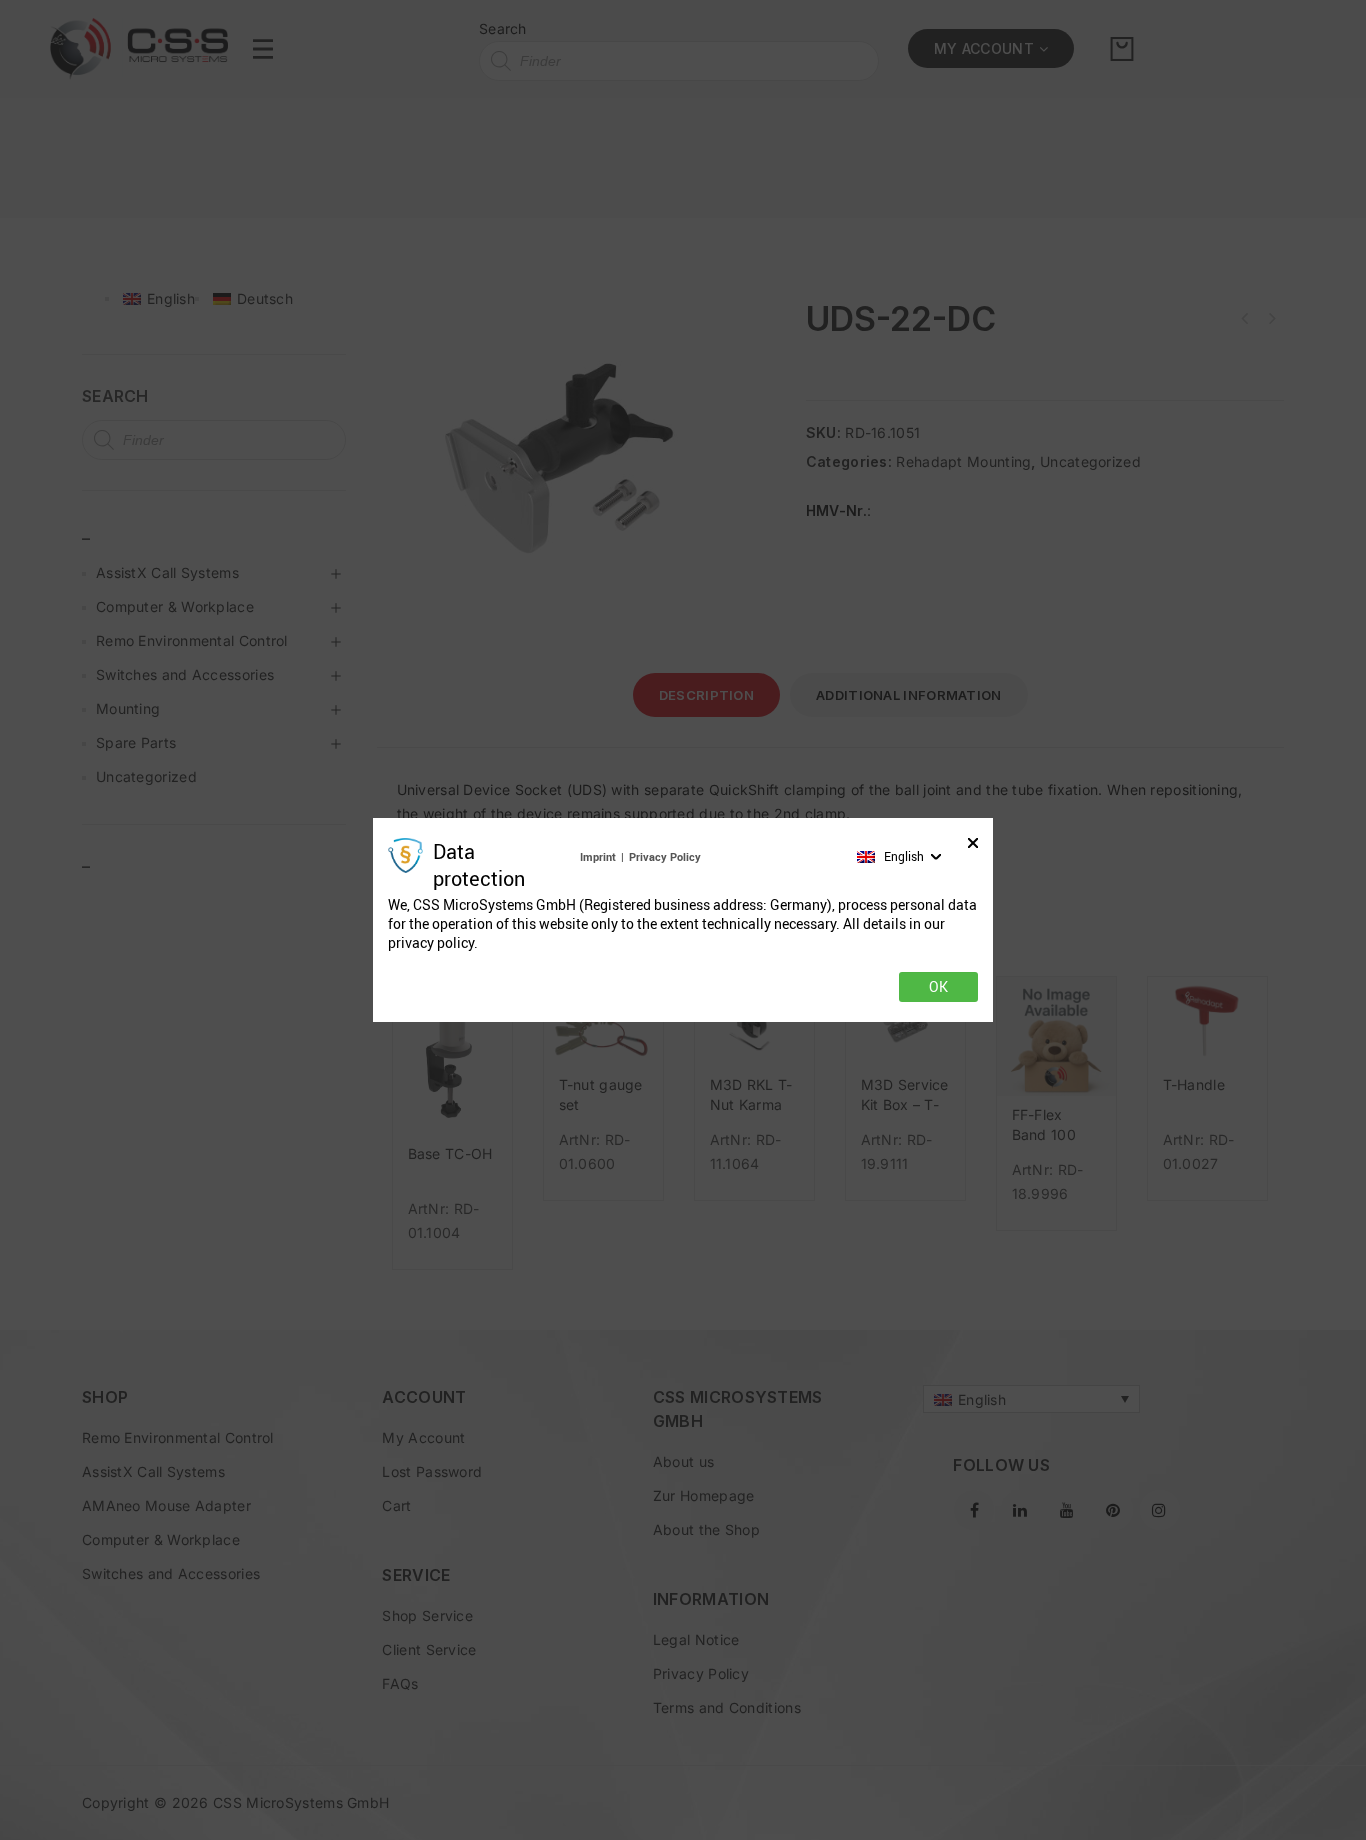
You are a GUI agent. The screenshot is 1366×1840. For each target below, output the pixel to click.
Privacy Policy (665, 856)
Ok (938, 987)
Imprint (598, 856)
